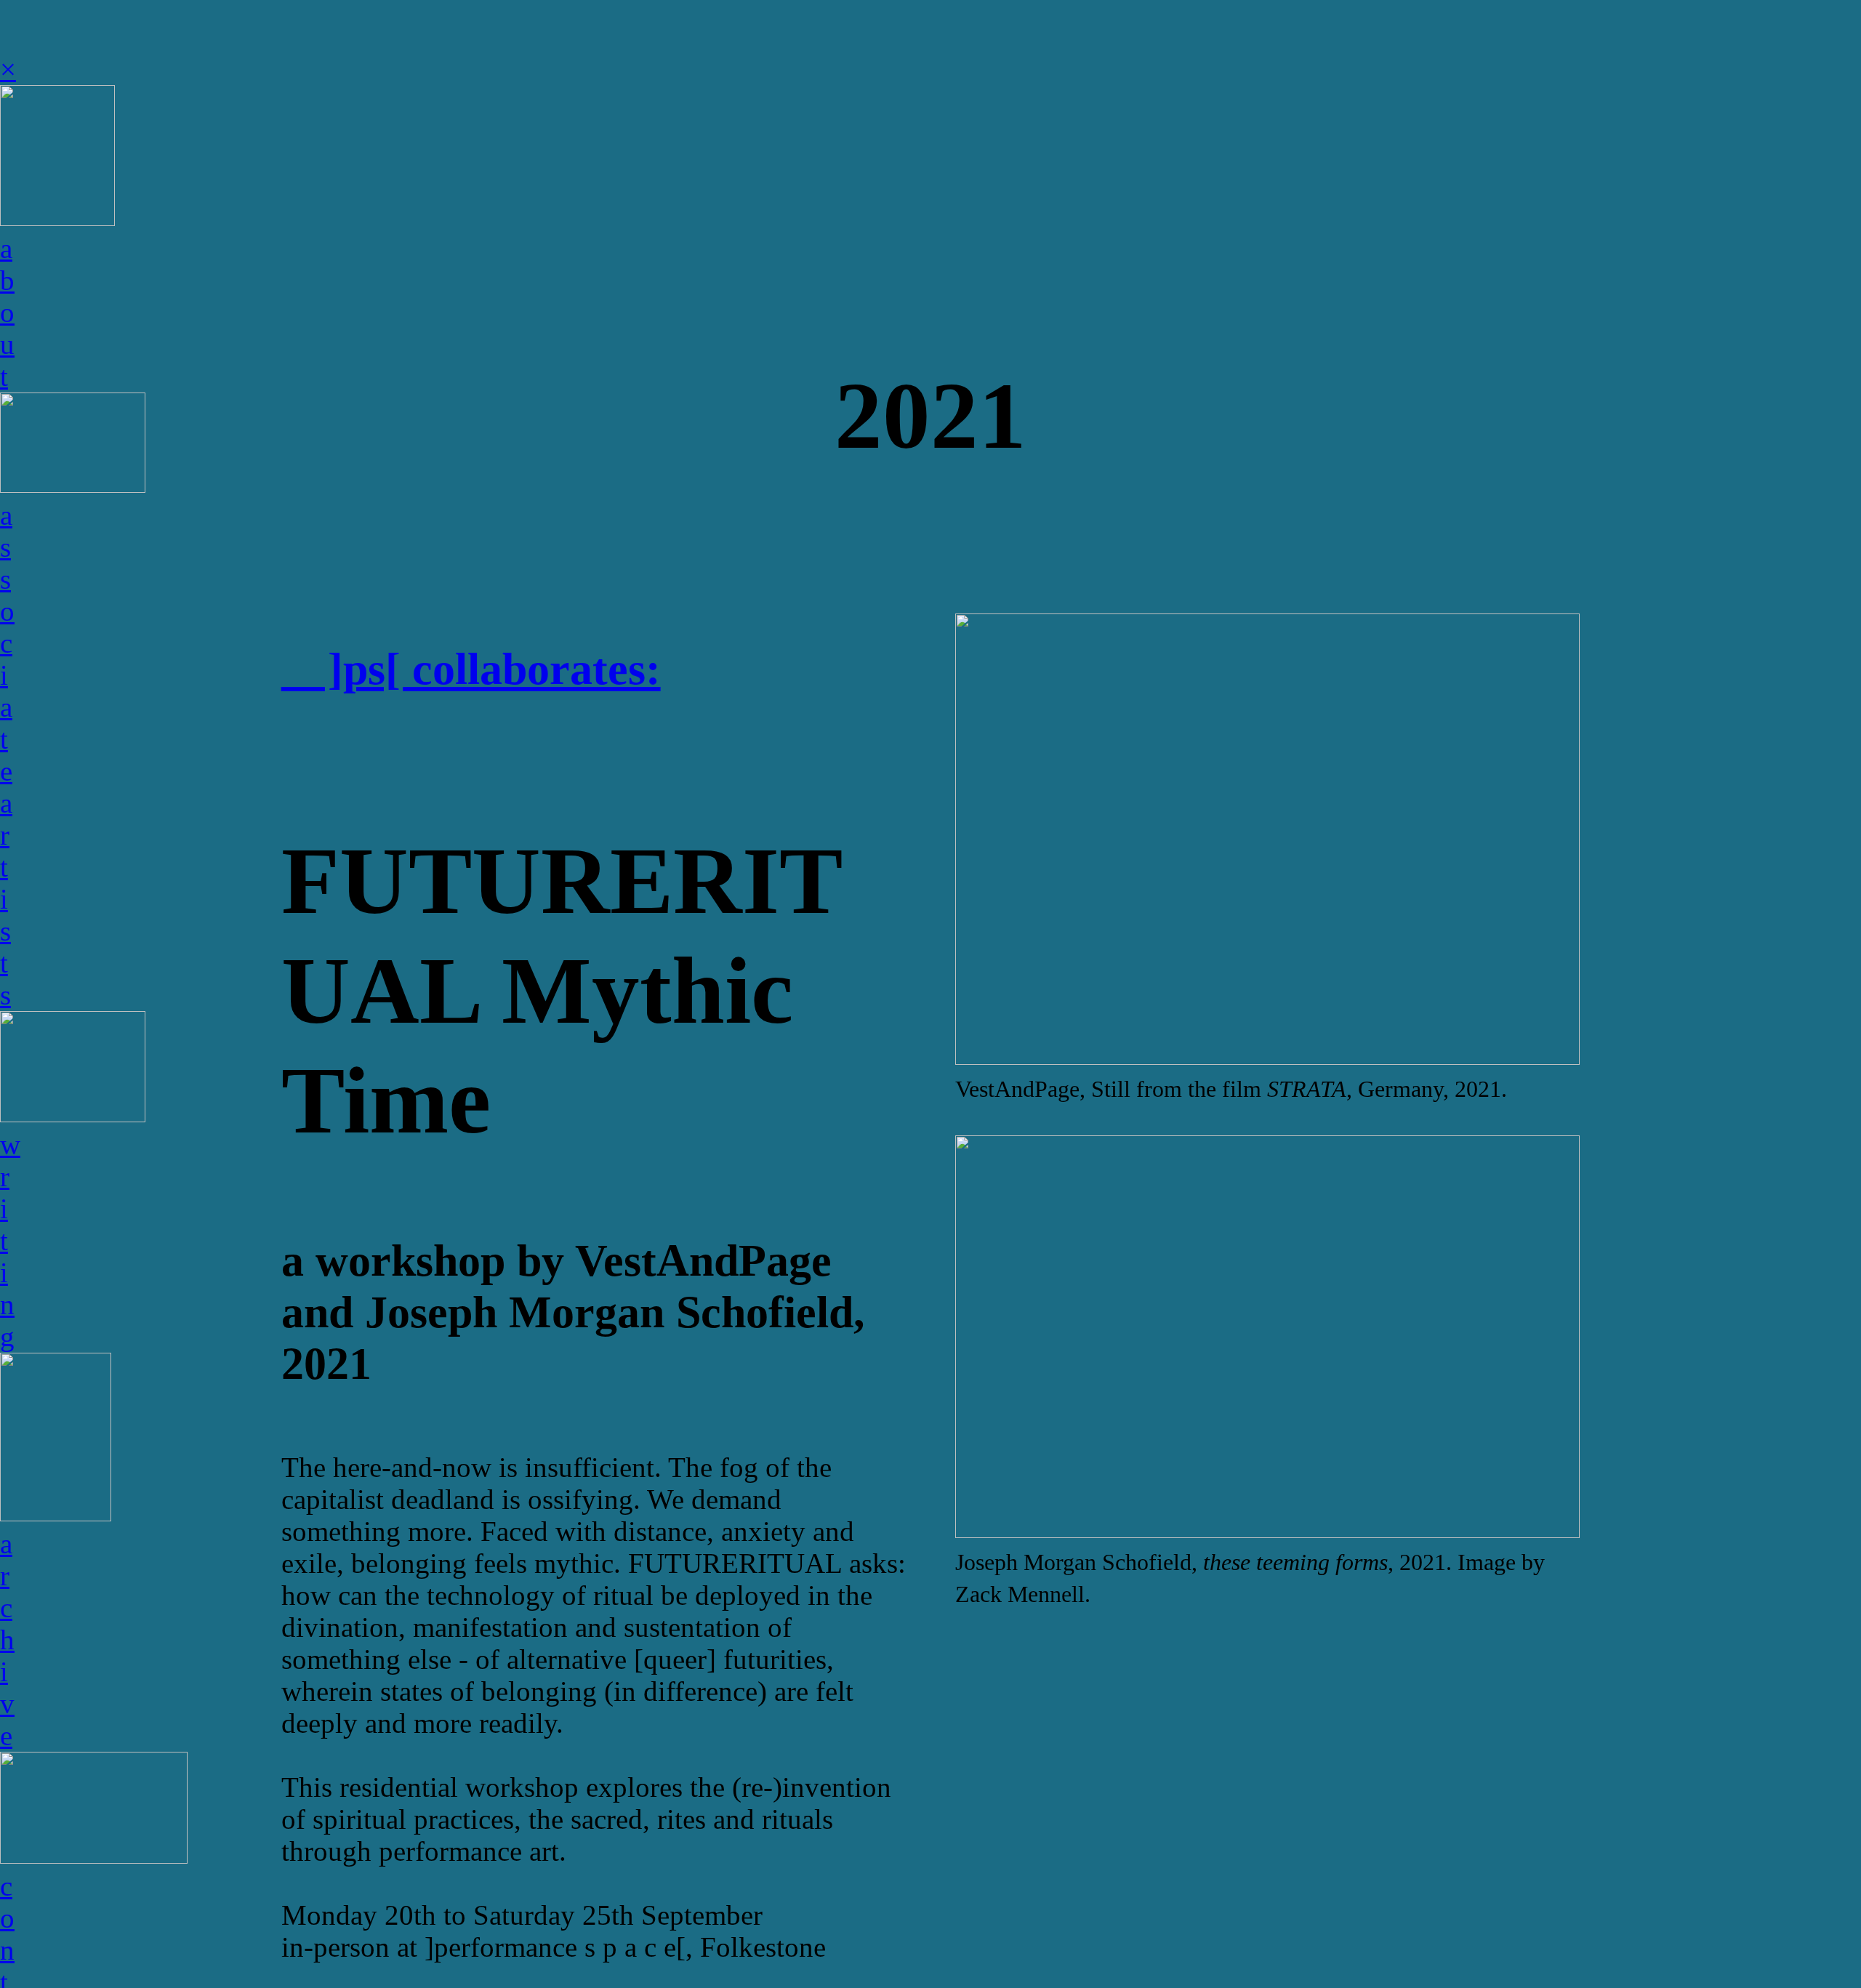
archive (7, 1640)
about (7, 313)
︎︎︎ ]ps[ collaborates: (471, 669)
